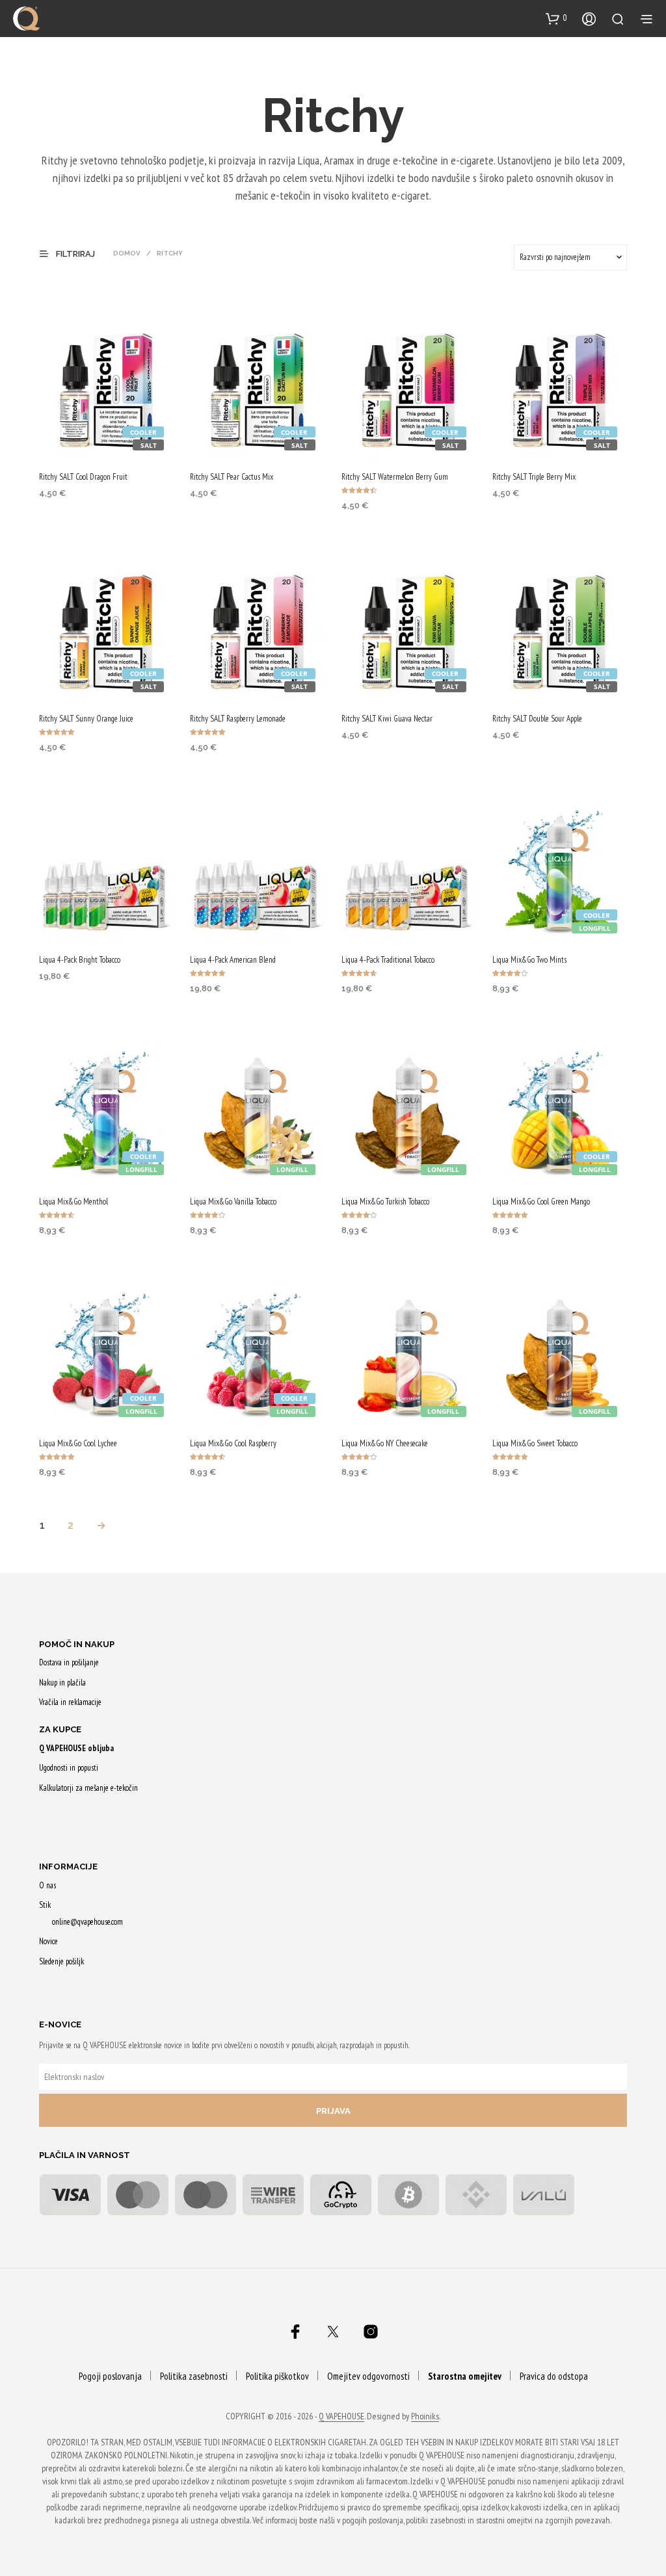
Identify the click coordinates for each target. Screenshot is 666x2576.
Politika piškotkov (277, 2376)
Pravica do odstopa (554, 2376)
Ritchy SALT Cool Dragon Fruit (83, 477)
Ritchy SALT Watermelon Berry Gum (395, 477)
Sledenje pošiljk (61, 1961)
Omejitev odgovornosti (368, 2376)
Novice (48, 1941)
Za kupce (60, 1729)
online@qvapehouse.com (87, 1922)
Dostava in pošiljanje (69, 1662)
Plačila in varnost (85, 2155)
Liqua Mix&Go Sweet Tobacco (535, 1443)
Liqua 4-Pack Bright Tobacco (80, 960)
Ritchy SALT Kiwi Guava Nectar (387, 719)
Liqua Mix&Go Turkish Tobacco (385, 1202)
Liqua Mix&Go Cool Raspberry (233, 1443)
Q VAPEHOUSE (341, 2417)
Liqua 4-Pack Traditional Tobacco (388, 960)
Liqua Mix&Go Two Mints (529, 960)
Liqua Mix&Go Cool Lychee (78, 1443)
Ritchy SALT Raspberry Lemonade (238, 719)
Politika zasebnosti (194, 2376)
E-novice (60, 2024)
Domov (127, 253)
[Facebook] (295, 2332)
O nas (47, 1885)
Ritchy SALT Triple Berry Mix (534, 477)
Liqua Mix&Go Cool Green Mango (541, 1202)
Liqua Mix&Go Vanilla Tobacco (233, 1202)
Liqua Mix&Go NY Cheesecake (385, 1443)
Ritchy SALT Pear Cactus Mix (232, 477)
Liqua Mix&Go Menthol (73, 1202)
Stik (45, 1905)
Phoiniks (425, 2417)
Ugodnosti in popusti (69, 1768)
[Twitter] (333, 2332)
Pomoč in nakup (77, 1644)
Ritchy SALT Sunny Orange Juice (86, 719)
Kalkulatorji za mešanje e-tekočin (88, 1788)
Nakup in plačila (62, 1683)
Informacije (68, 1867)
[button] (556, 18)
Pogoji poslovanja (110, 2376)
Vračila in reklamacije (70, 1702)
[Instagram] (371, 2332)
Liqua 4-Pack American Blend (233, 960)
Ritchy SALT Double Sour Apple (537, 719)
